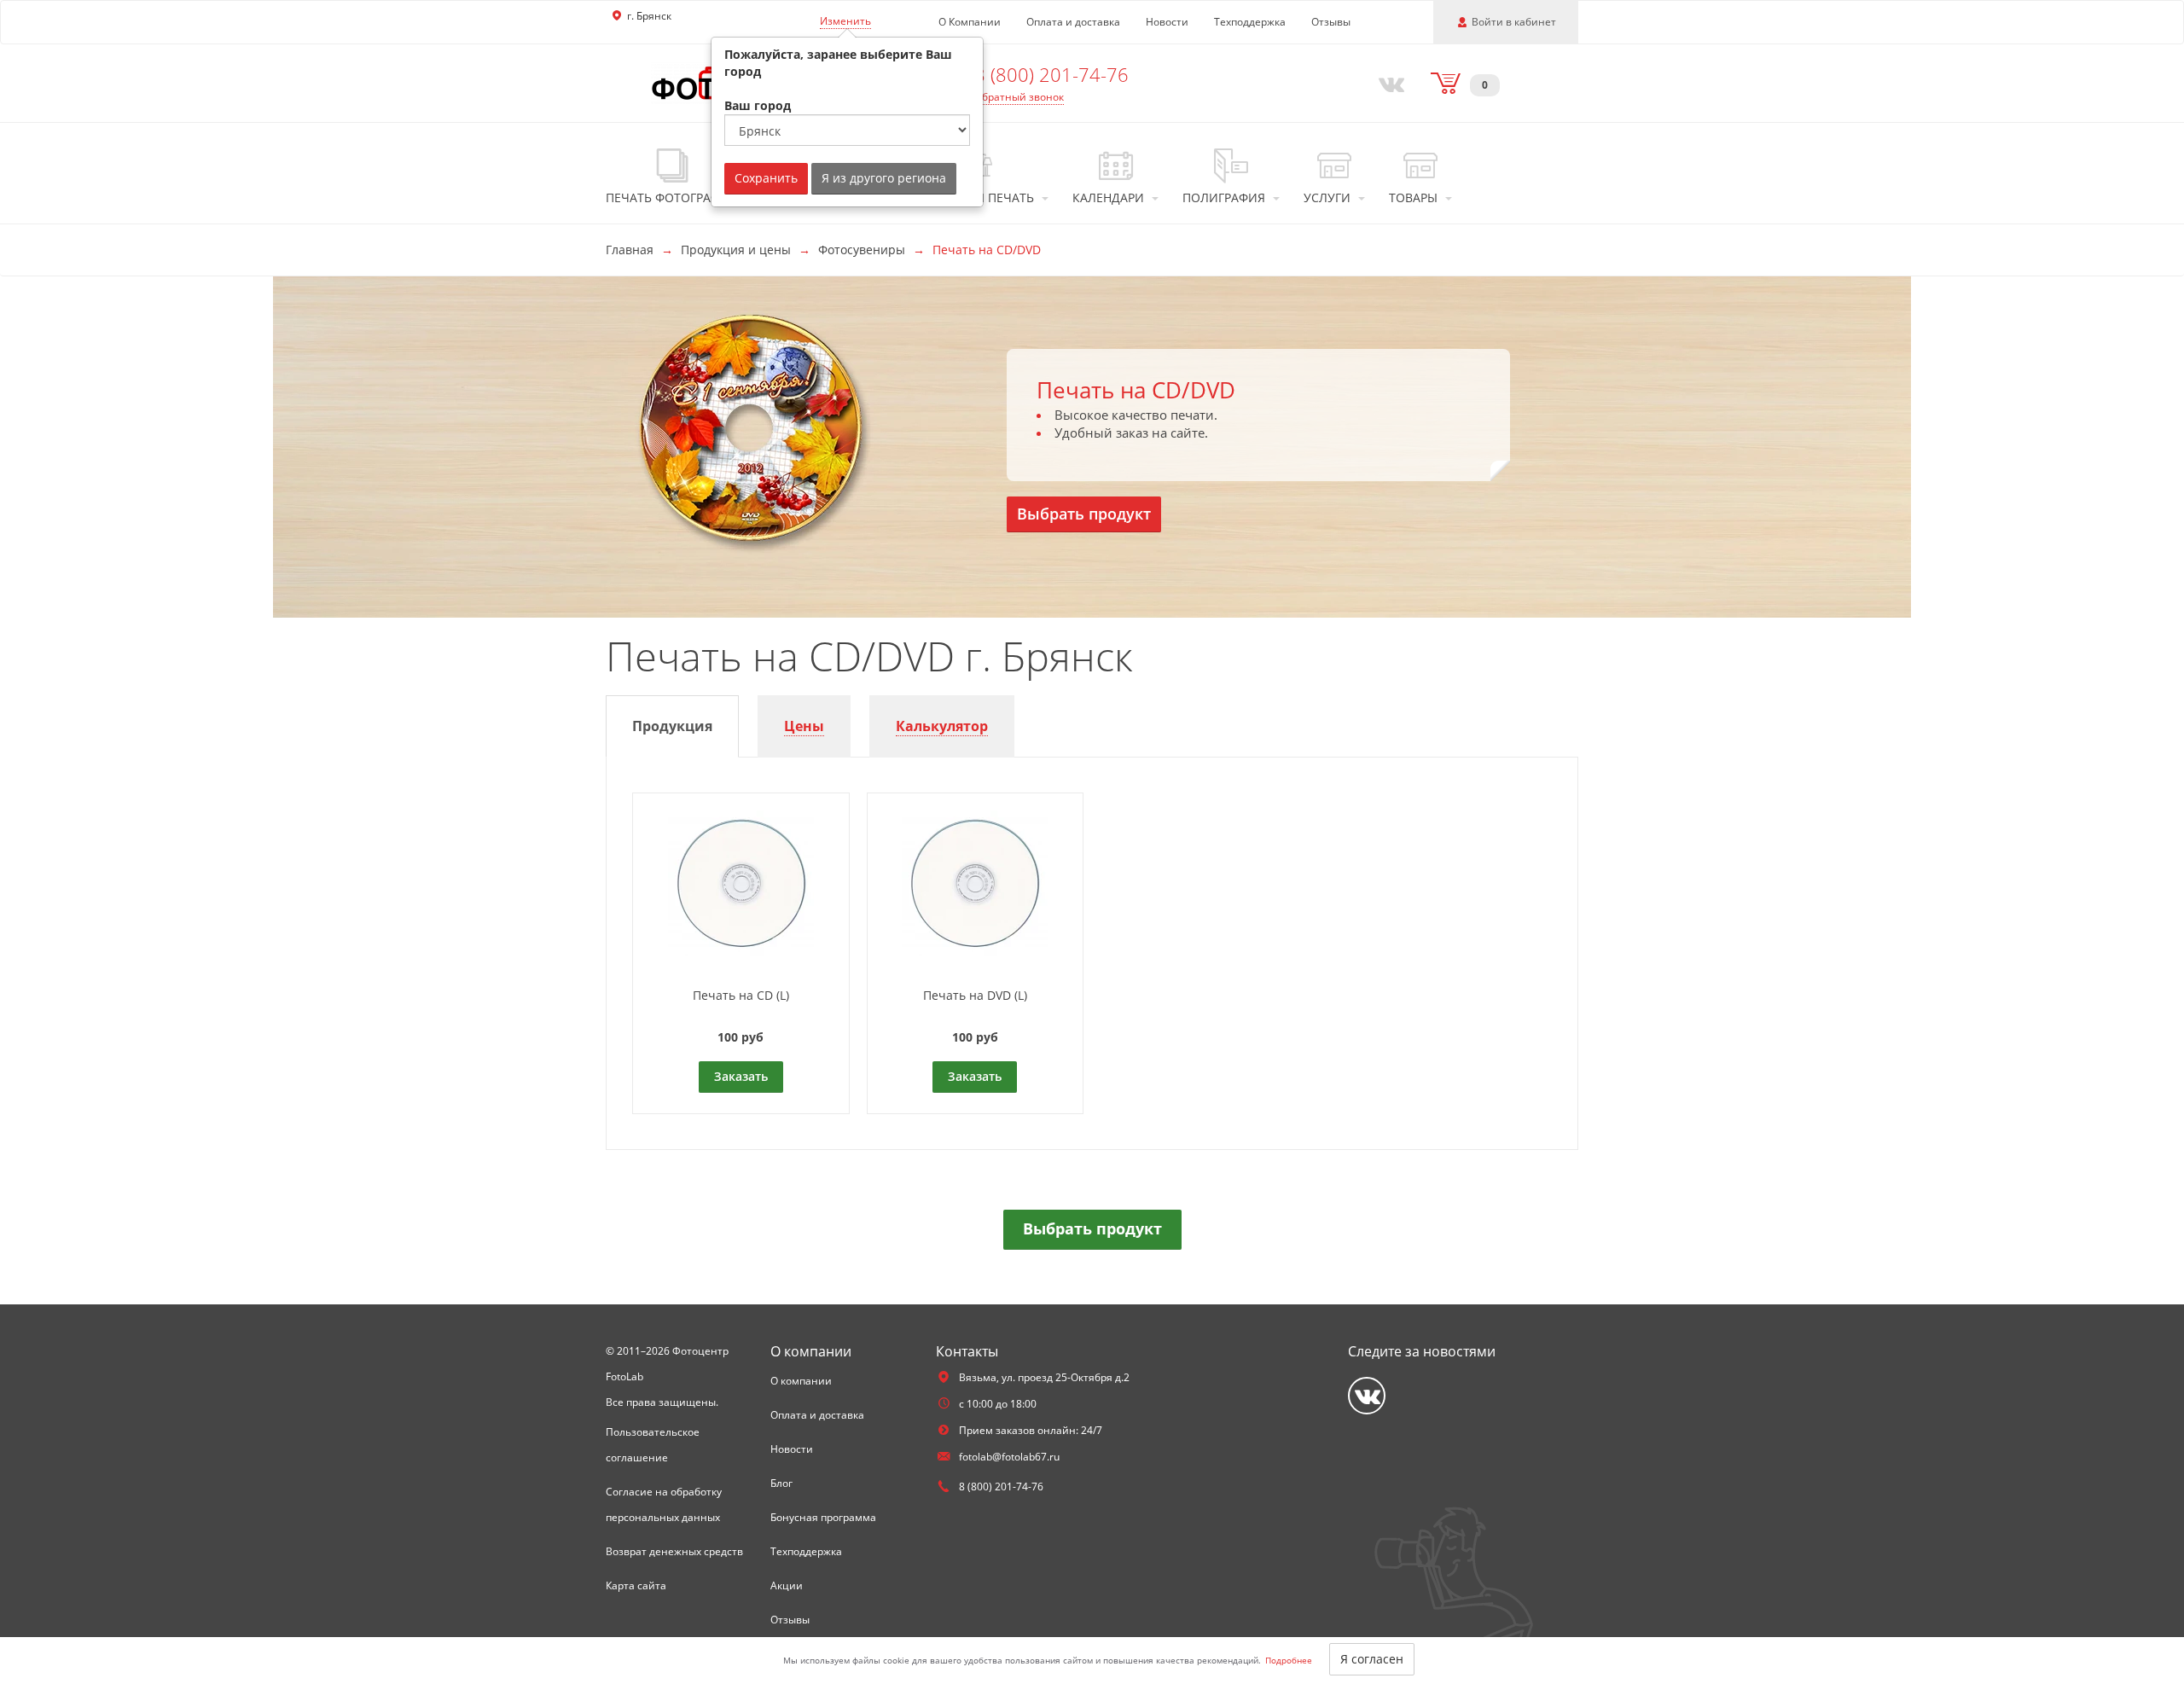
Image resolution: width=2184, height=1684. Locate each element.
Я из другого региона (884, 178)
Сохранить (766, 178)
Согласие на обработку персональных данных (664, 1504)
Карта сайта (636, 1585)
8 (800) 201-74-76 (1051, 74)
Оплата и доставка (1073, 22)
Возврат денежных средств (674, 1551)
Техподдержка (1250, 22)
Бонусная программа (823, 1517)
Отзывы (1331, 22)
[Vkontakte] (1388, 83)
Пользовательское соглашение (653, 1445)
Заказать (741, 1076)
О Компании (970, 22)
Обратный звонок (1019, 97)
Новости (1167, 22)
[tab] (672, 726)
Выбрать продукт (1084, 514)
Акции (787, 1585)
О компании (801, 1381)
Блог (781, 1483)
